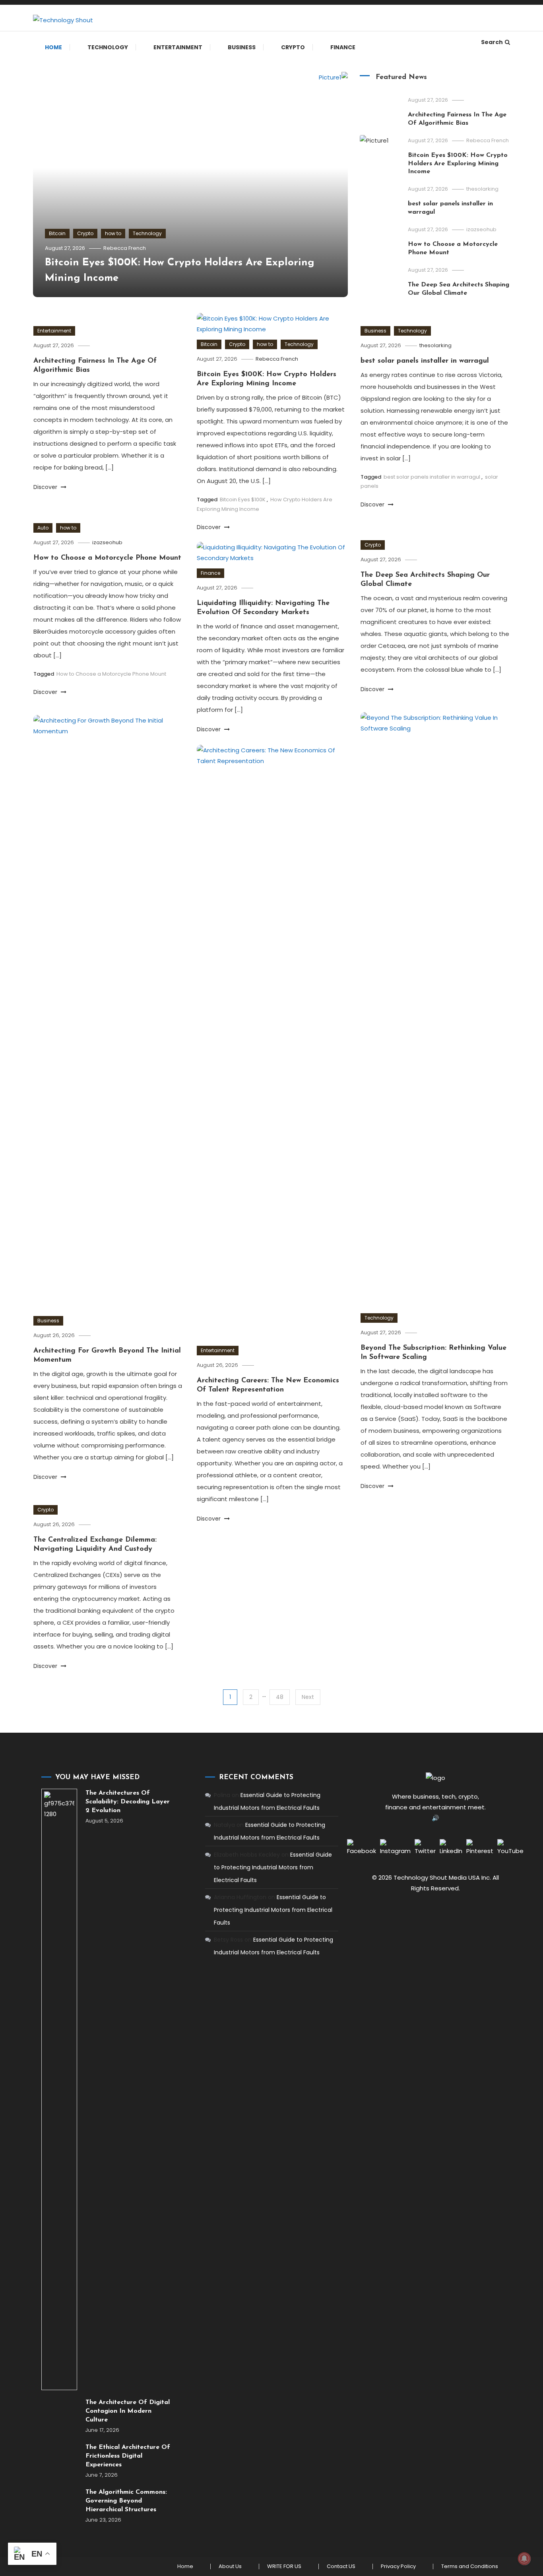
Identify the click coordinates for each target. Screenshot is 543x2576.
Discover (46, 487)
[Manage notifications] (524, 2559)
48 (280, 1697)
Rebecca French (125, 248)
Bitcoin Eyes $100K (243, 500)
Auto (43, 528)
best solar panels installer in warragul (425, 361)
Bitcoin (57, 233)
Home (53, 47)
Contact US (341, 2566)
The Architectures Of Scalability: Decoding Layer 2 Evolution (128, 1802)
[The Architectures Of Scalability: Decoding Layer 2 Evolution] (59, 2089)
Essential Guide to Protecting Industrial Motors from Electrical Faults (273, 1867)
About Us (230, 2566)
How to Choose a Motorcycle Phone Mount (107, 558)
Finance (343, 47)
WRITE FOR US (284, 2566)
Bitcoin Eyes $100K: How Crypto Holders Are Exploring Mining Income (458, 164)
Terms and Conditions (470, 2566)
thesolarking (482, 189)
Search (492, 42)
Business (242, 47)
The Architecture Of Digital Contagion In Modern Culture (128, 2411)
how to (113, 233)
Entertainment (178, 47)
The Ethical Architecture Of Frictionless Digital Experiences (128, 2456)
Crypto (293, 47)
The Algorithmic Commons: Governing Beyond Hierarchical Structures (126, 2501)
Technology (108, 47)
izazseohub (481, 229)
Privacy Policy (398, 2566)
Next (308, 1697)
